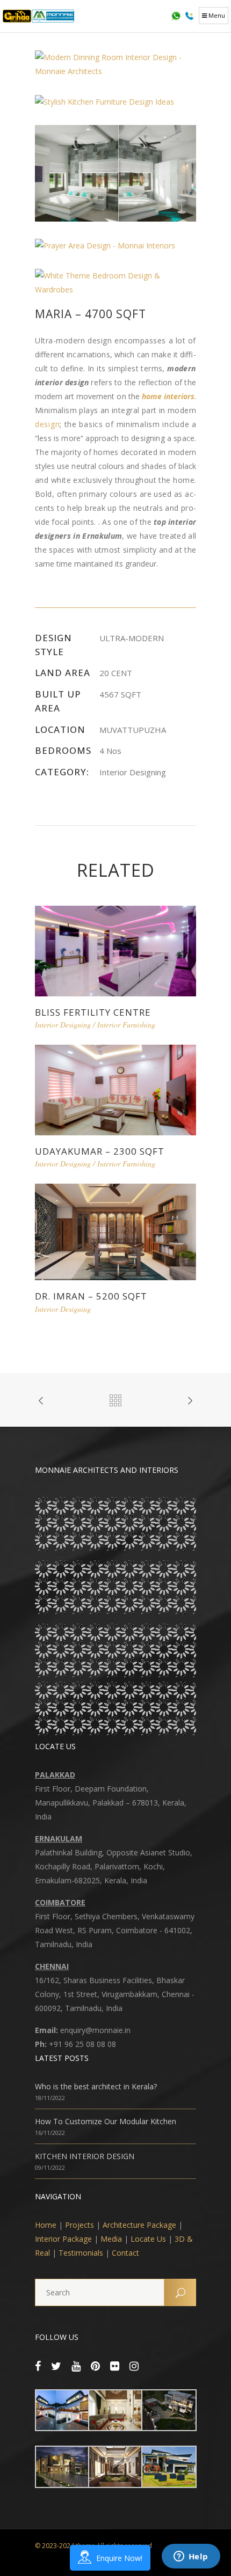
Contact (125, 2253)
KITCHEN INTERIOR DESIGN (85, 2156)
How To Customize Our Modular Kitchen (106, 2121)
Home (46, 2225)
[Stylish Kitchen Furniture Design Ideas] (104, 101)
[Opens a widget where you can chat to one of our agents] (191, 2557)
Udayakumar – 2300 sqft (100, 1151)
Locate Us (148, 2239)
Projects (80, 2225)
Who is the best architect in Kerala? (96, 2086)
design (47, 424)
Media (111, 2239)
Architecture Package (139, 2225)
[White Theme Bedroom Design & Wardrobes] (115, 281)
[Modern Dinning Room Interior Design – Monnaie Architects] (115, 64)
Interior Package (63, 2239)
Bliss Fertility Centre (93, 1012)
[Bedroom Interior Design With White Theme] (115, 173)
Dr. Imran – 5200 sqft (91, 1296)
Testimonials (81, 2253)
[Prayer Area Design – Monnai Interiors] (105, 244)
